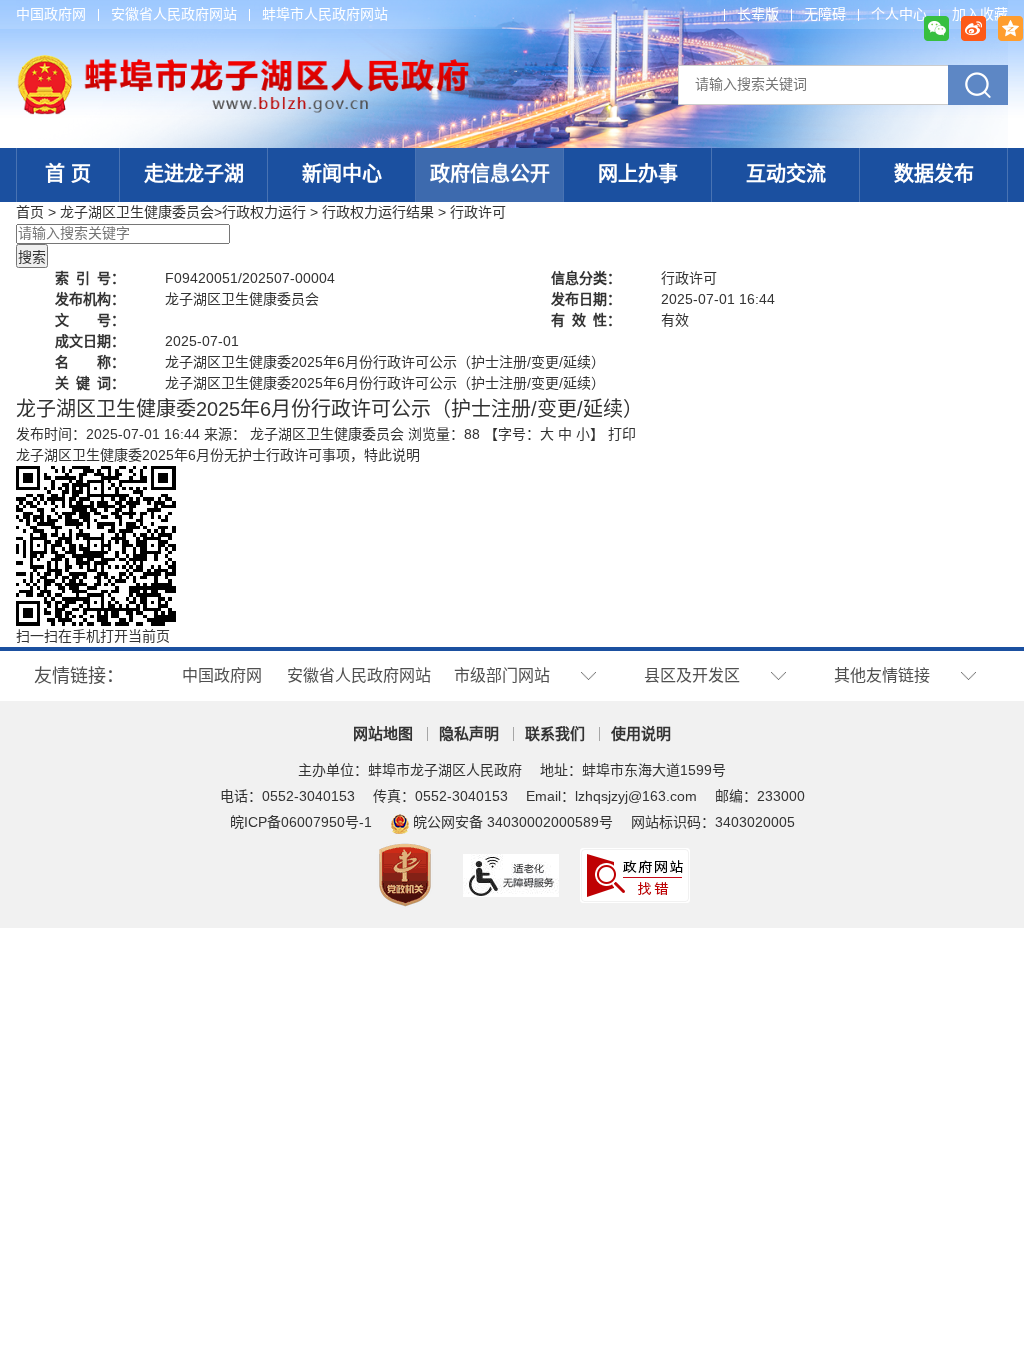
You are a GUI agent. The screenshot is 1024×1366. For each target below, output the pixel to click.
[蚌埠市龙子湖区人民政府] (242, 65)
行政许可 (478, 212)
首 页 (68, 174)
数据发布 (934, 174)
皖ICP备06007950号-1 (301, 822)
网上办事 (638, 174)
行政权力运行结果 (378, 212)
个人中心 (899, 14)
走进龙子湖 (194, 174)
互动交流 (786, 174)
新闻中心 (342, 174)
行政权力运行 (264, 212)
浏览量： (444, 434)
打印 (622, 434)
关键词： (90, 383)
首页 (30, 212)
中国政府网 (51, 14)
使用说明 (641, 733)
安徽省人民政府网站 (174, 14)
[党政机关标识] (406, 874)
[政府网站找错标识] (636, 874)
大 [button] (547, 434)
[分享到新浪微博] (973, 28)
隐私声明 (469, 733)
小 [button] (583, 434)
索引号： (90, 278)
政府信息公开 (490, 174)
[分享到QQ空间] (1010, 28)
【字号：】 (544, 434)
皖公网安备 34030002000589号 (513, 822)
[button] (758, 14)
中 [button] (565, 434)
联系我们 (555, 733)
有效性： (586, 320)
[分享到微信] (936, 28)
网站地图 (383, 733)
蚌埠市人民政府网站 (325, 14)
